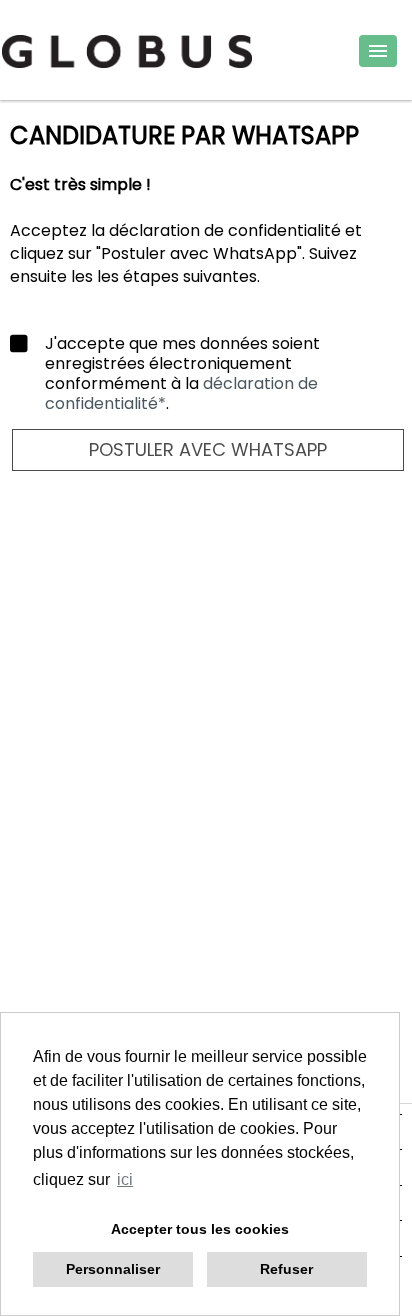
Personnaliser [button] (113, 1269)
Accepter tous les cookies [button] (200, 1229)
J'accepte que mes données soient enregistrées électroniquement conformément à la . (182, 374)
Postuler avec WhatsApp (208, 449)
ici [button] (125, 1179)
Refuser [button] (286, 1269)
